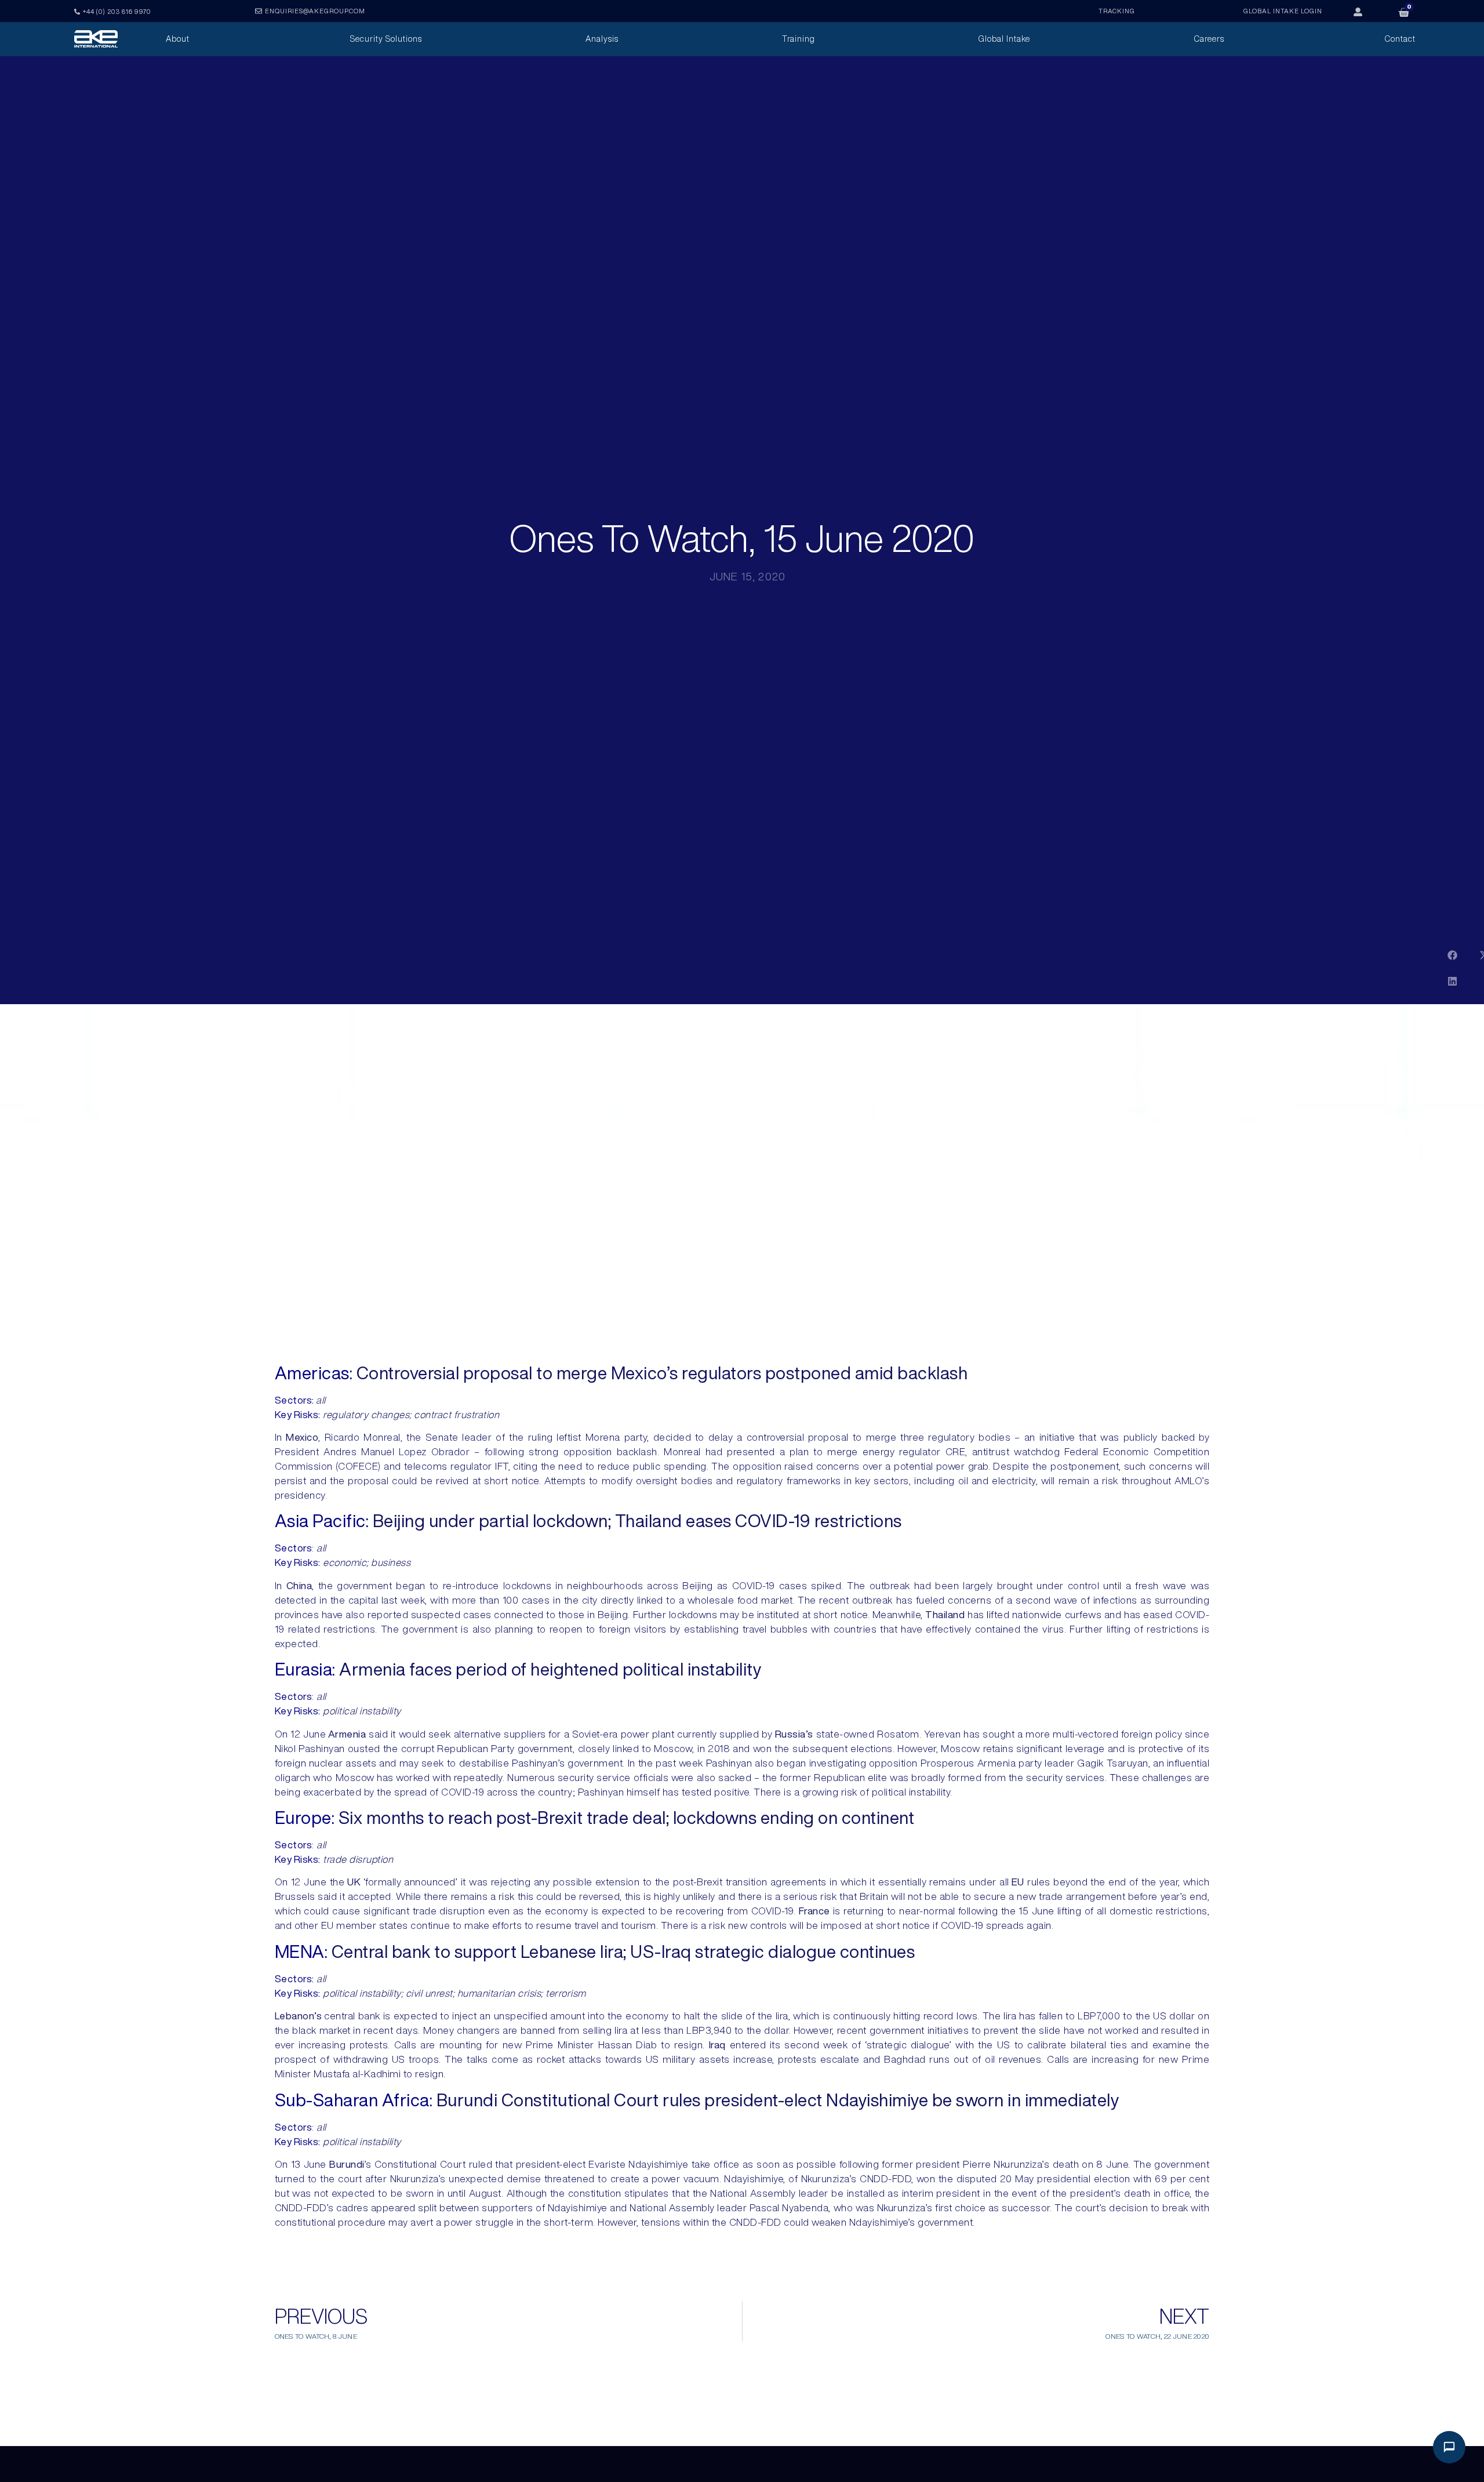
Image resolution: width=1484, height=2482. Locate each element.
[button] (1452, 955)
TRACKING (1117, 11)
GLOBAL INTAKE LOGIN (1283, 11)
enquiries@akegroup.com (315, 11)
